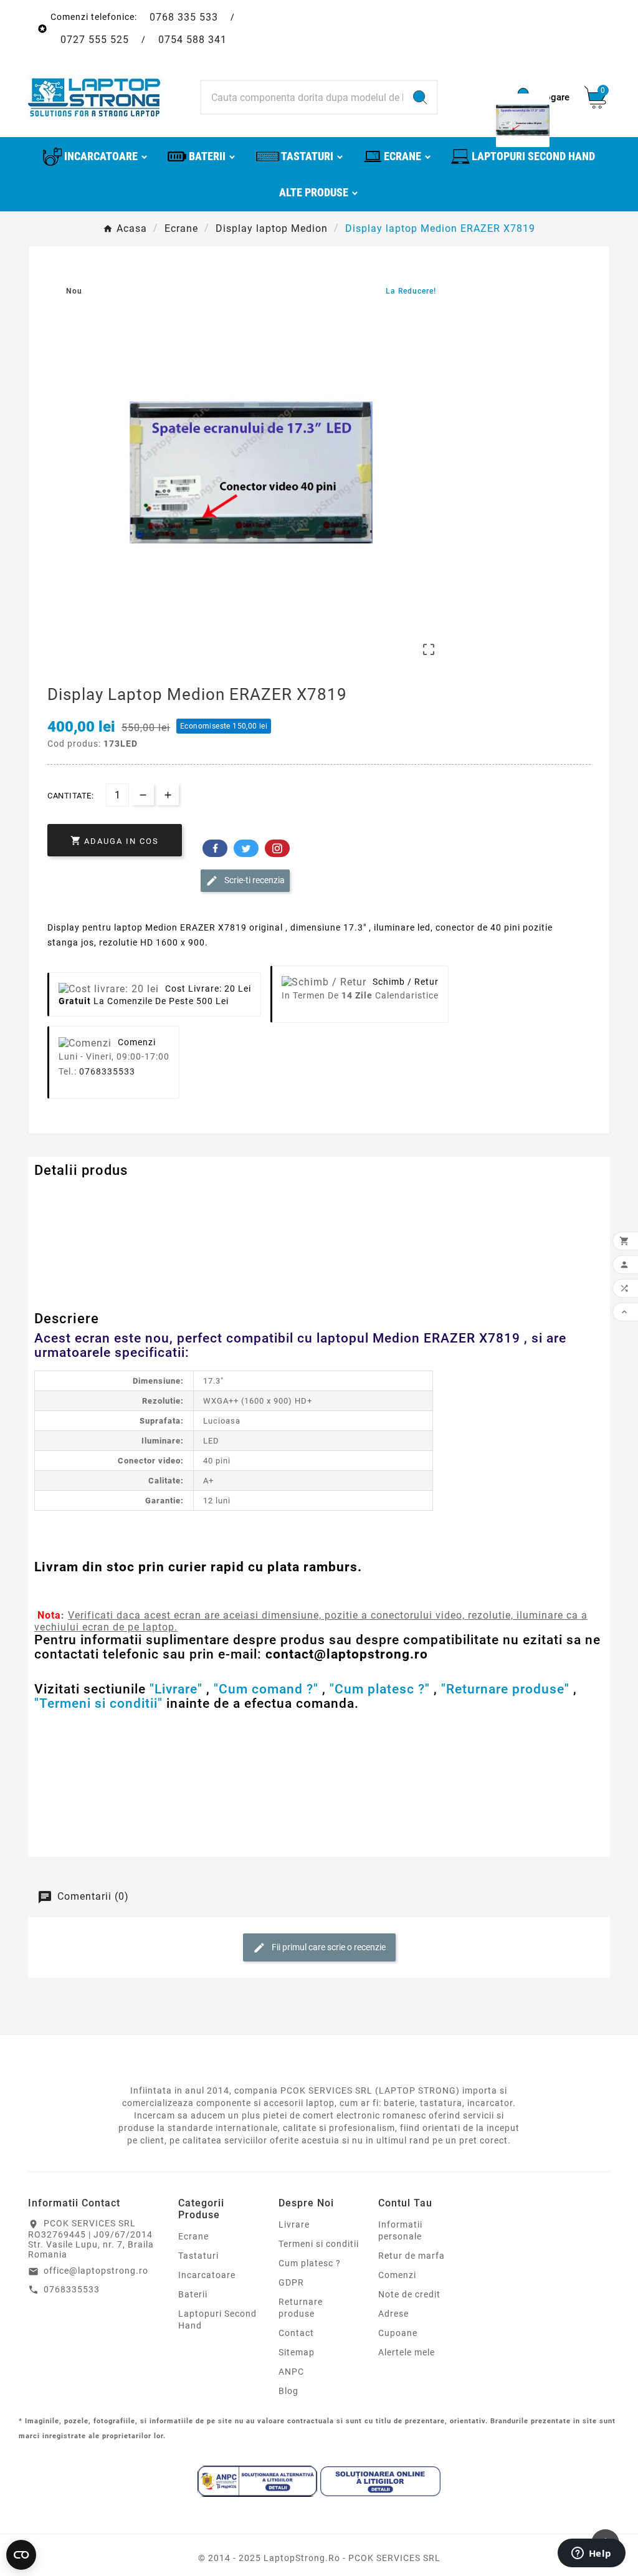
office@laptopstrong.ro (96, 2271)
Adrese (393, 2314)
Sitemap (297, 2352)
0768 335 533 (184, 17)
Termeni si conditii (319, 2244)
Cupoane (398, 2333)
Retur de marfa (412, 2256)
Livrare (294, 2224)
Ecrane (193, 2236)
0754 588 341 (193, 40)
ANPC (291, 2372)
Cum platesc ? (310, 2263)
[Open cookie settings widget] (21, 2555)
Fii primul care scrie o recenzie (328, 1947)
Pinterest (277, 848)
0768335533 (107, 1071)
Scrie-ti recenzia (254, 880)
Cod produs (61, 1195)
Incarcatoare (207, 2275)
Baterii (193, 2294)
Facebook (215, 848)
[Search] (420, 97)
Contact (296, 2333)
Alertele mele (407, 2352)
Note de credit (409, 2294)
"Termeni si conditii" (98, 1703)
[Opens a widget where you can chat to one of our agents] (591, 2554)
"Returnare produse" (505, 1689)
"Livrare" (176, 1689)
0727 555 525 (95, 40)
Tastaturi (198, 2256)
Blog (288, 2391)
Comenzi (397, 2275)
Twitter (246, 848)
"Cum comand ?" (266, 1689)
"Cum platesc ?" (380, 1689)
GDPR (291, 2282)
